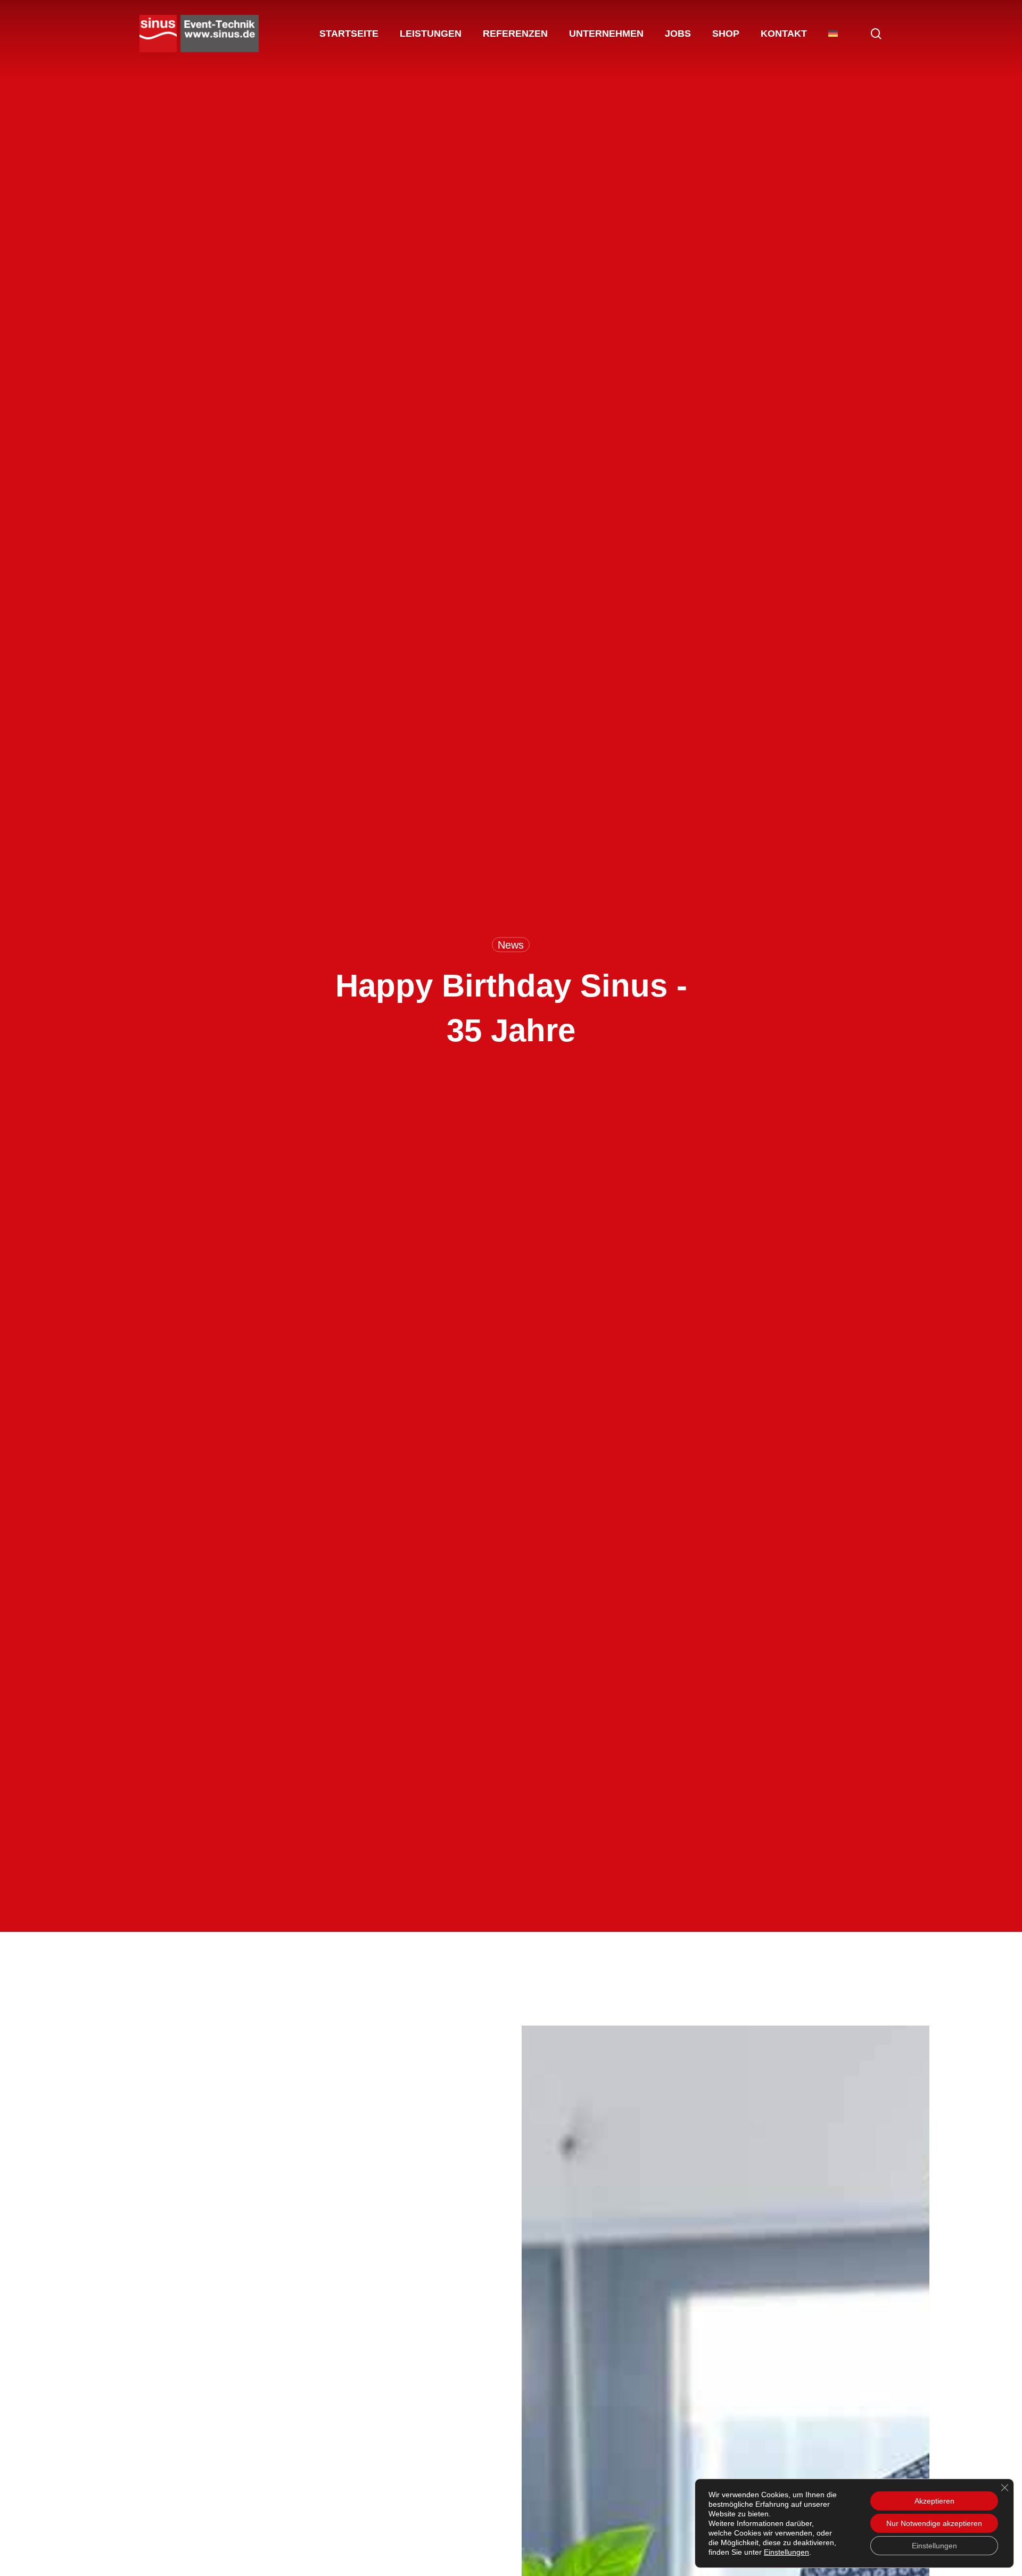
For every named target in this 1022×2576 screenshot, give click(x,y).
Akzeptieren (934, 2501)
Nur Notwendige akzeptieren (934, 2523)
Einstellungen (786, 2552)
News (511, 944)
